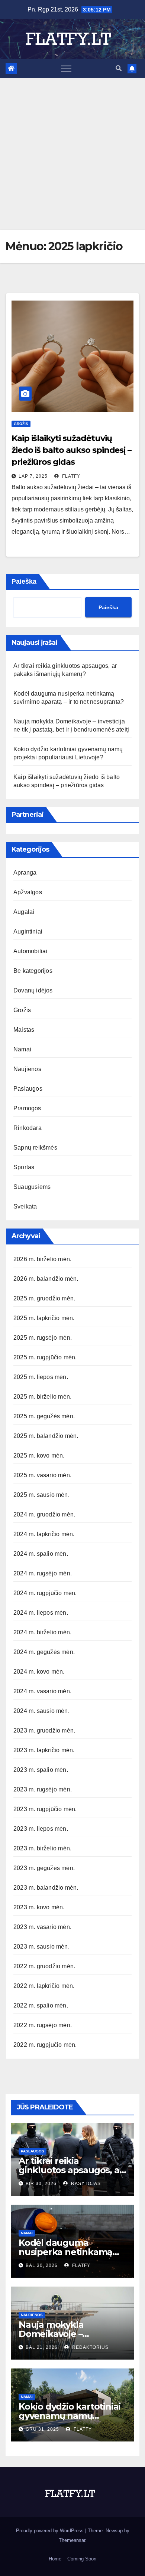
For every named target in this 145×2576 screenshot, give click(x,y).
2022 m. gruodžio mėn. (44, 1966)
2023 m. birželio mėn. (42, 1848)
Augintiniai (28, 931)
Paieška (24, 581)
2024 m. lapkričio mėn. (44, 1534)
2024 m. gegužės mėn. (44, 1652)
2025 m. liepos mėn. (41, 1377)
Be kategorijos (33, 971)
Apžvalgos (28, 892)
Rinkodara (28, 1128)
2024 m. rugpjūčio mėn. (45, 1593)
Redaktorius (90, 2347)
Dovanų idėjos (33, 990)
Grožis (21, 424)
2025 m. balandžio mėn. (46, 1436)
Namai (22, 1049)
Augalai (24, 912)
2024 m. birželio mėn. (42, 1632)
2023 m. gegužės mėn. (44, 1868)
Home (55, 2559)
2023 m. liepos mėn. (41, 1829)
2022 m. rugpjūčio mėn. (45, 2045)
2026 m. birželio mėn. (42, 1259)
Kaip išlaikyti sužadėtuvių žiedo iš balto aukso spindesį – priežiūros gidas (71, 450)
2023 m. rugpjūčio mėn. (45, 1809)
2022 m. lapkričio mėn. (44, 1986)
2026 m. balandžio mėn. (46, 1279)
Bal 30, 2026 (42, 2265)
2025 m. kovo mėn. (39, 1456)
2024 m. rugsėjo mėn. (43, 1573)
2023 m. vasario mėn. (42, 1927)
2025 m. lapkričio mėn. (44, 1318)
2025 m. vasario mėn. (42, 1475)
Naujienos (27, 1069)
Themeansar (72, 2540)
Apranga (25, 873)
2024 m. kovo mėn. (39, 1672)
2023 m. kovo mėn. (39, 1907)
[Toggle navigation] (66, 69)
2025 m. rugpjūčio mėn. (45, 1357)
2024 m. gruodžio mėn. (44, 1514)
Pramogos (27, 1108)
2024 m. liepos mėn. (41, 1613)
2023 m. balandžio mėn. (46, 1888)
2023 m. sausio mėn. (41, 1947)
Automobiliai (30, 951)
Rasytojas (85, 2184)
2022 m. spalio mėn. (41, 2005)
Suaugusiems (32, 1187)
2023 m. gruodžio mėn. (44, 1730)
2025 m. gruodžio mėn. (44, 1298)
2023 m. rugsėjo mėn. (43, 1789)
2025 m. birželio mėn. (42, 1397)
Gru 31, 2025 (42, 2429)
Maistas (24, 1030)
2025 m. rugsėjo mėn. (43, 1338)
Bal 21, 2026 (42, 2347)
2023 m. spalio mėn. (41, 1770)
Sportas (24, 1167)
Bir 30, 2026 (41, 2184)
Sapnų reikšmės (35, 1148)
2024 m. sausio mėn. (41, 1711)
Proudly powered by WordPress (51, 2531)
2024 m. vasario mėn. (42, 1691)
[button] (119, 68)
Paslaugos (28, 1089)
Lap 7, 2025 (33, 476)
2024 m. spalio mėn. (41, 1554)
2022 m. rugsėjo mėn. (43, 2025)
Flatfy (70, 476)
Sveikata (25, 1206)
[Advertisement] (72, 154)
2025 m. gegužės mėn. (44, 1416)
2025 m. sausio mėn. (41, 1495)
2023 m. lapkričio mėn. (44, 1750)
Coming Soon (82, 2559)
